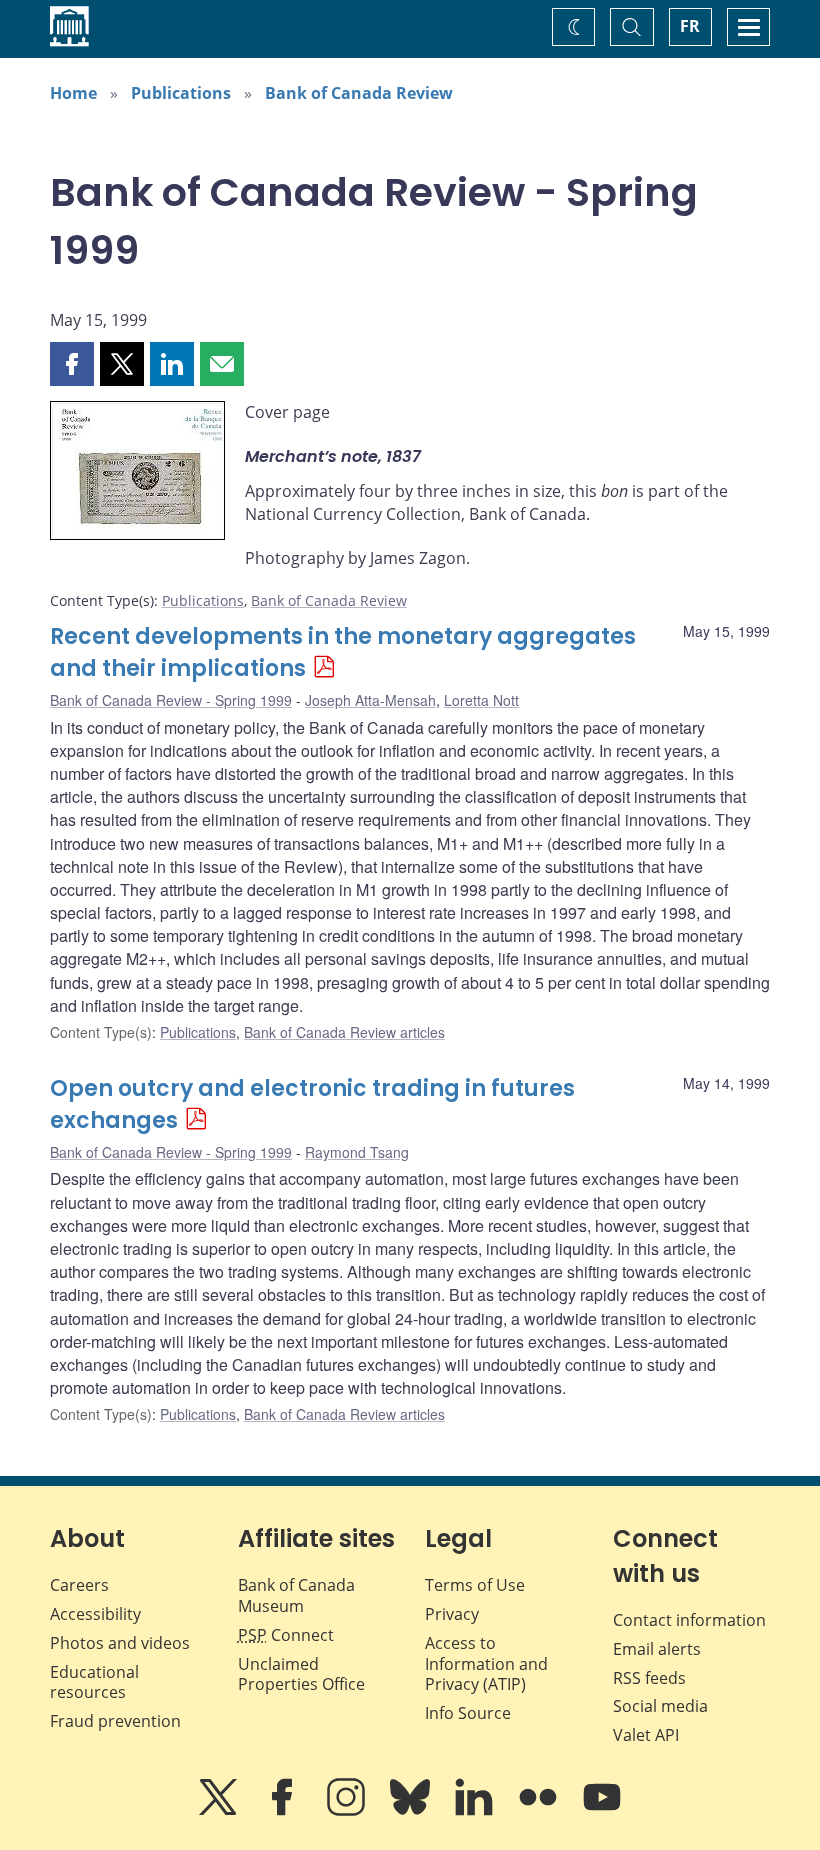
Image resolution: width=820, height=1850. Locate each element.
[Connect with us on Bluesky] (412, 1811)
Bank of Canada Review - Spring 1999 (171, 700)
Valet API (646, 1735)
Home (73, 93)
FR (690, 26)
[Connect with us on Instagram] (348, 1811)
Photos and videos (120, 1643)
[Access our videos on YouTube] (602, 1811)
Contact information (689, 1620)
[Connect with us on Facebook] (284, 1811)
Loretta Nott (481, 700)
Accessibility (95, 1614)
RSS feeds (649, 1678)
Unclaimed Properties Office (301, 1674)
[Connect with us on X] (220, 1811)
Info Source (468, 1713)
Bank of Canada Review (359, 93)
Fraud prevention (115, 1721)
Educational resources (94, 1682)
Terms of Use (475, 1585)
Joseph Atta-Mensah (370, 700)
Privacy (452, 1614)
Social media (660, 1706)
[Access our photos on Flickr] (540, 1811)
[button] (72, 364)
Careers (79, 1585)
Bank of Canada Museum (296, 1595)
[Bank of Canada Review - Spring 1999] (137, 474)
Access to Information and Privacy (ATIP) (486, 1664)
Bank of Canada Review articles (344, 1032)
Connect (286, 1635)
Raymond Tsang (357, 1152)
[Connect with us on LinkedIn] (476, 1811)
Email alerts (657, 1649)
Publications (181, 93)
